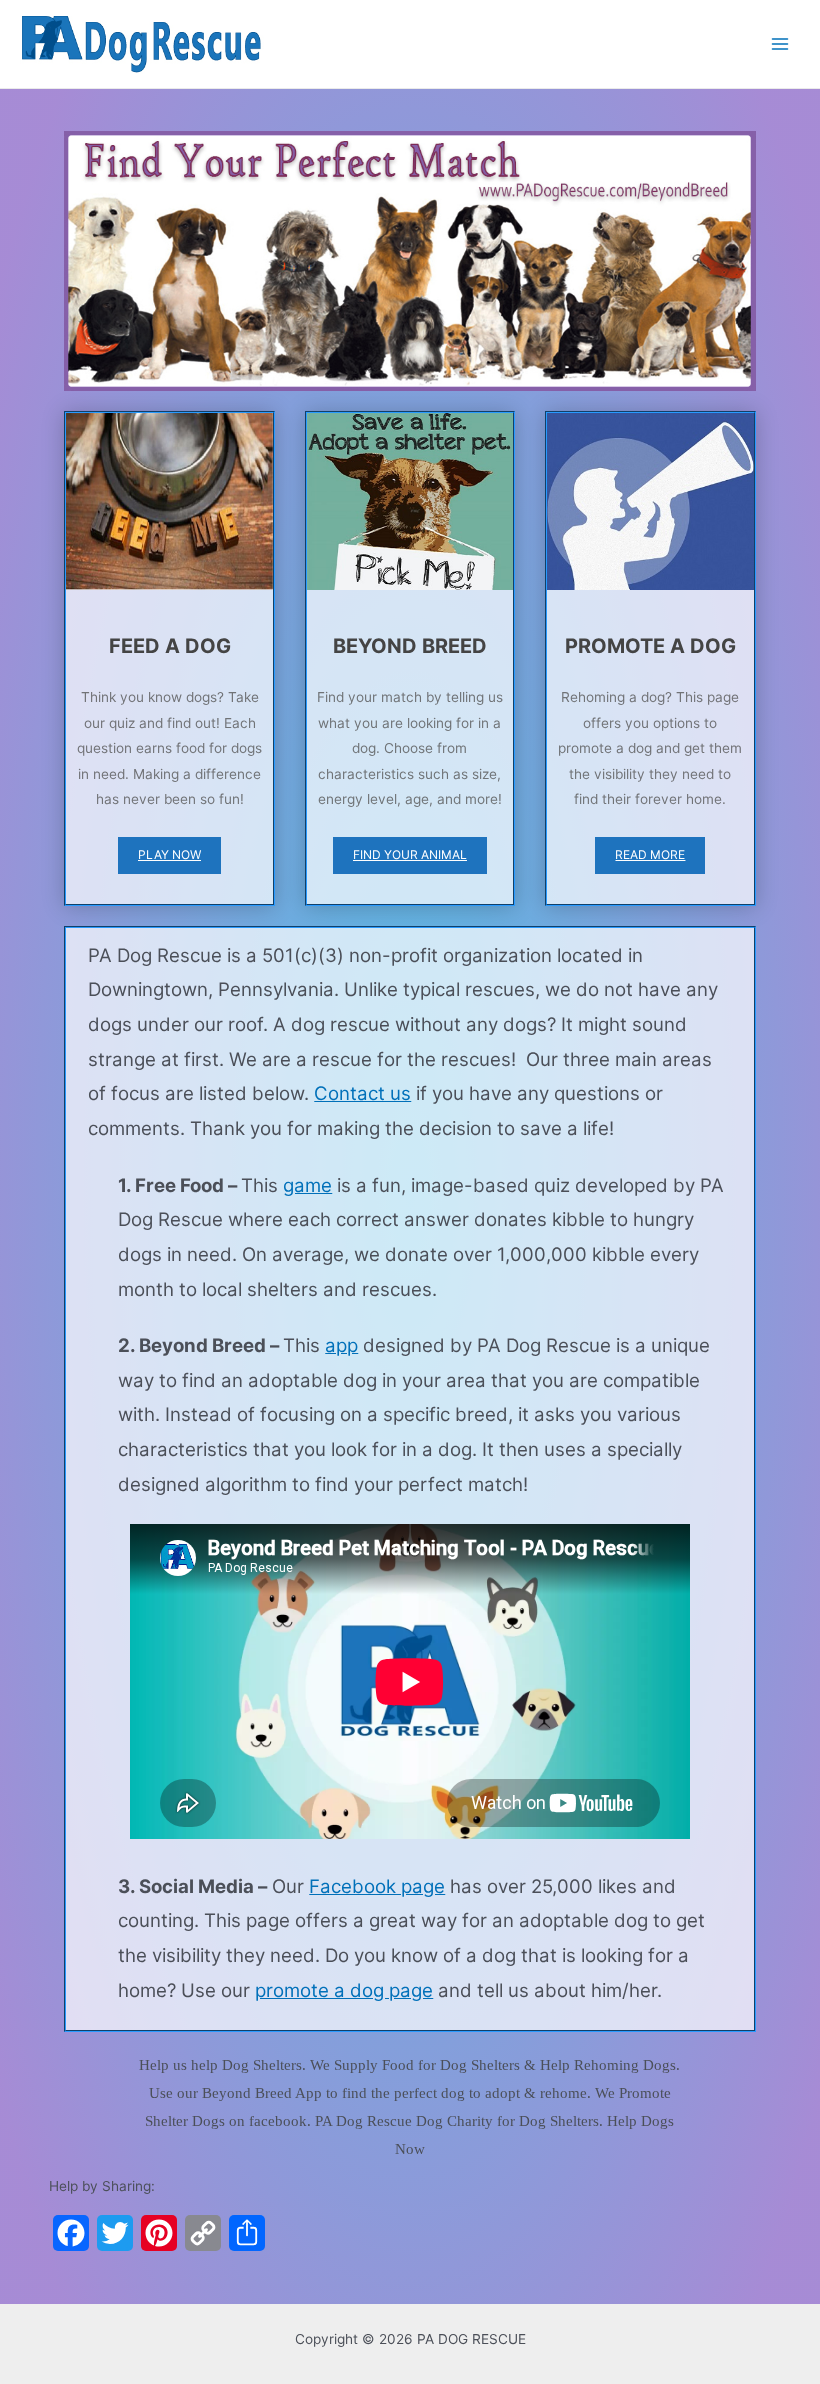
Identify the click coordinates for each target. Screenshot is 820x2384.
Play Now (169, 854)
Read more (650, 854)
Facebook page (377, 1886)
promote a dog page (344, 1990)
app (341, 1345)
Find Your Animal (410, 854)
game (307, 1185)
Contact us (362, 1093)
